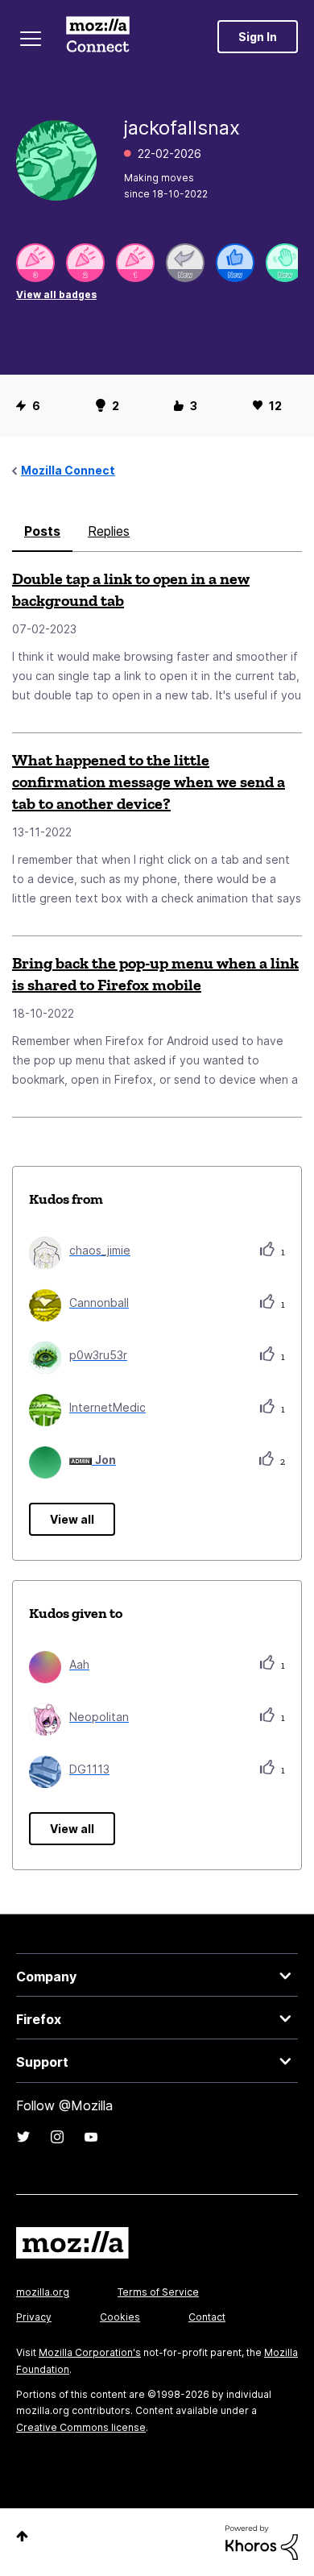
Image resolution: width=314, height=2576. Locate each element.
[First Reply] (185, 263)
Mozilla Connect (98, 36)
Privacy (34, 2317)
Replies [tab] (109, 531)
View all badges (56, 295)
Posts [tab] (42, 531)
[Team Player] (235, 263)
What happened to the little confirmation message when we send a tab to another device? (149, 782)
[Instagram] (57, 2137)
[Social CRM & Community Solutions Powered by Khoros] (262, 2541)
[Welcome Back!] (285, 263)
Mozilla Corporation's (90, 2352)
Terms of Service (158, 2292)
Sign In (258, 37)
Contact (207, 2317)
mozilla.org (43, 2292)
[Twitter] (23, 2137)
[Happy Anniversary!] (35, 263)
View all (72, 1519)
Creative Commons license (81, 2427)
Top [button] (22, 2536)
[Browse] (31, 39)
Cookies (120, 2317)
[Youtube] (91, 2137)
